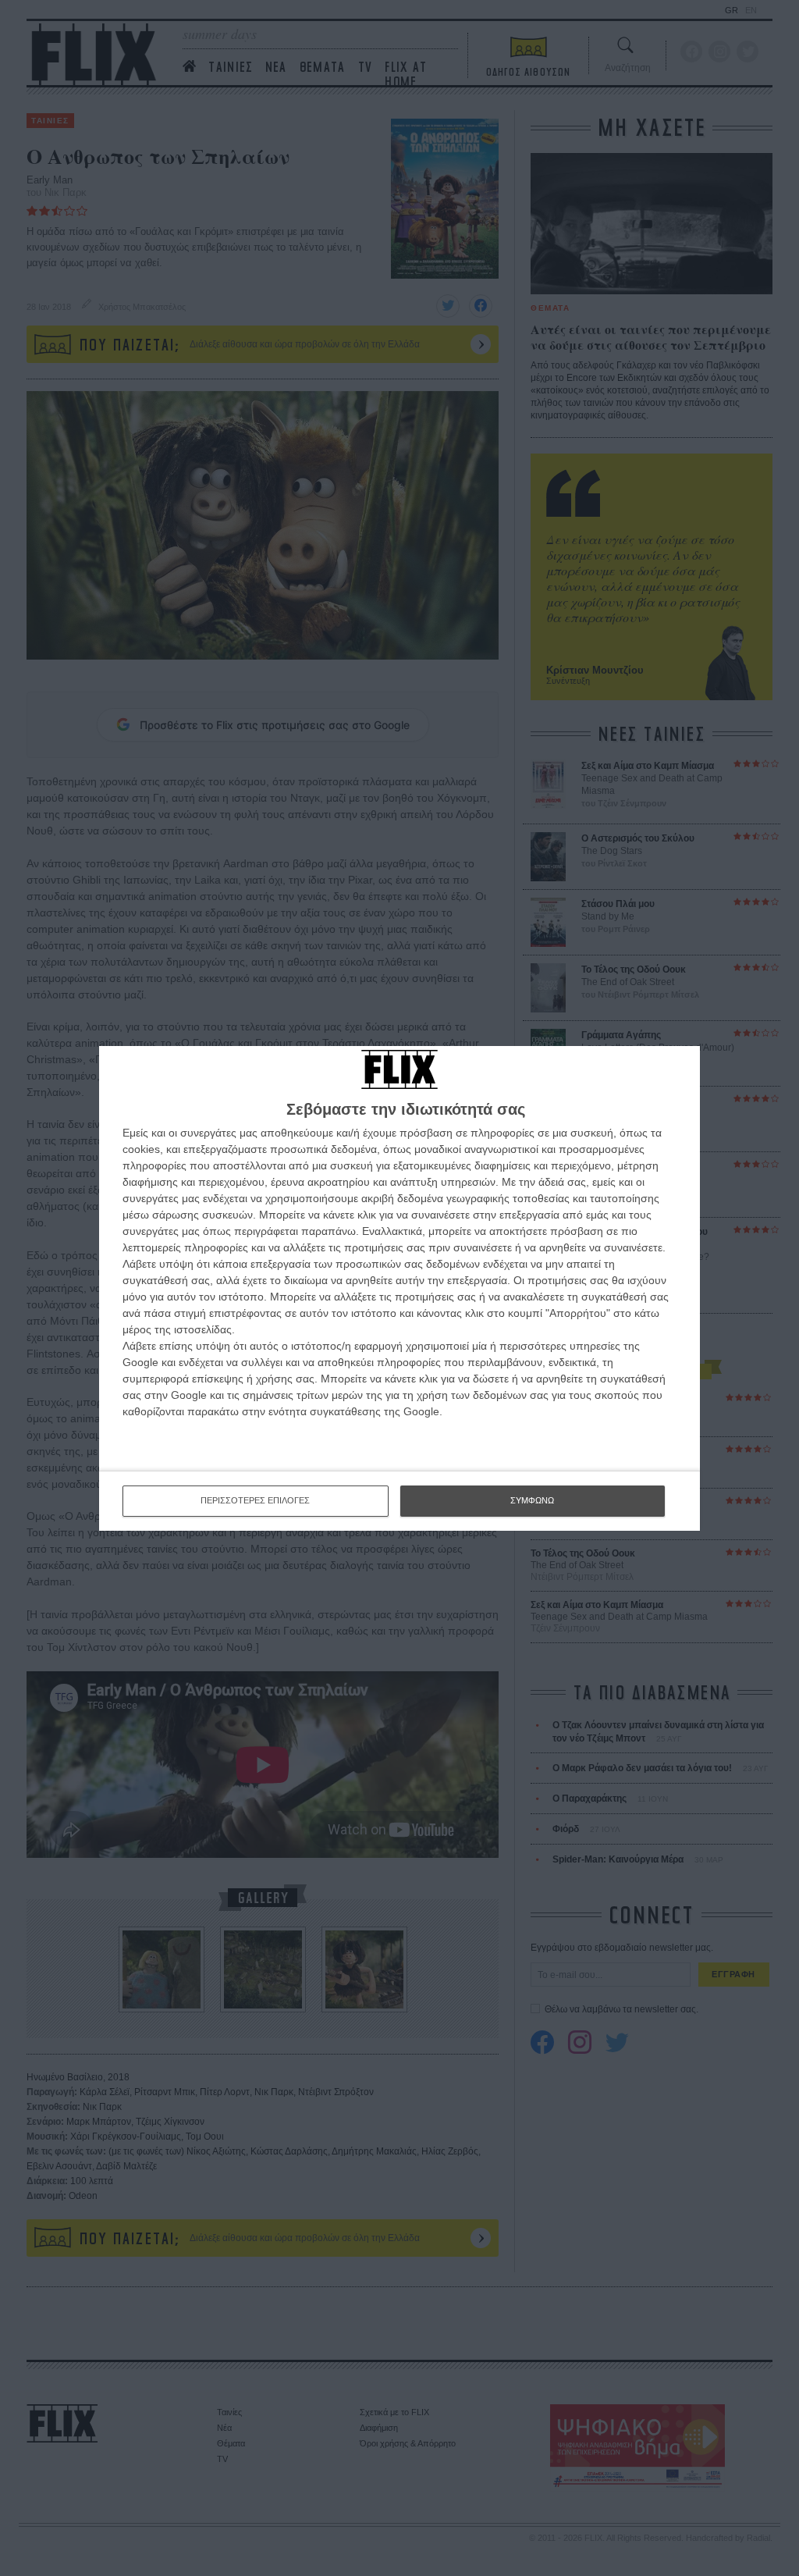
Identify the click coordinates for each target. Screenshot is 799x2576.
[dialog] (399, 1288)
